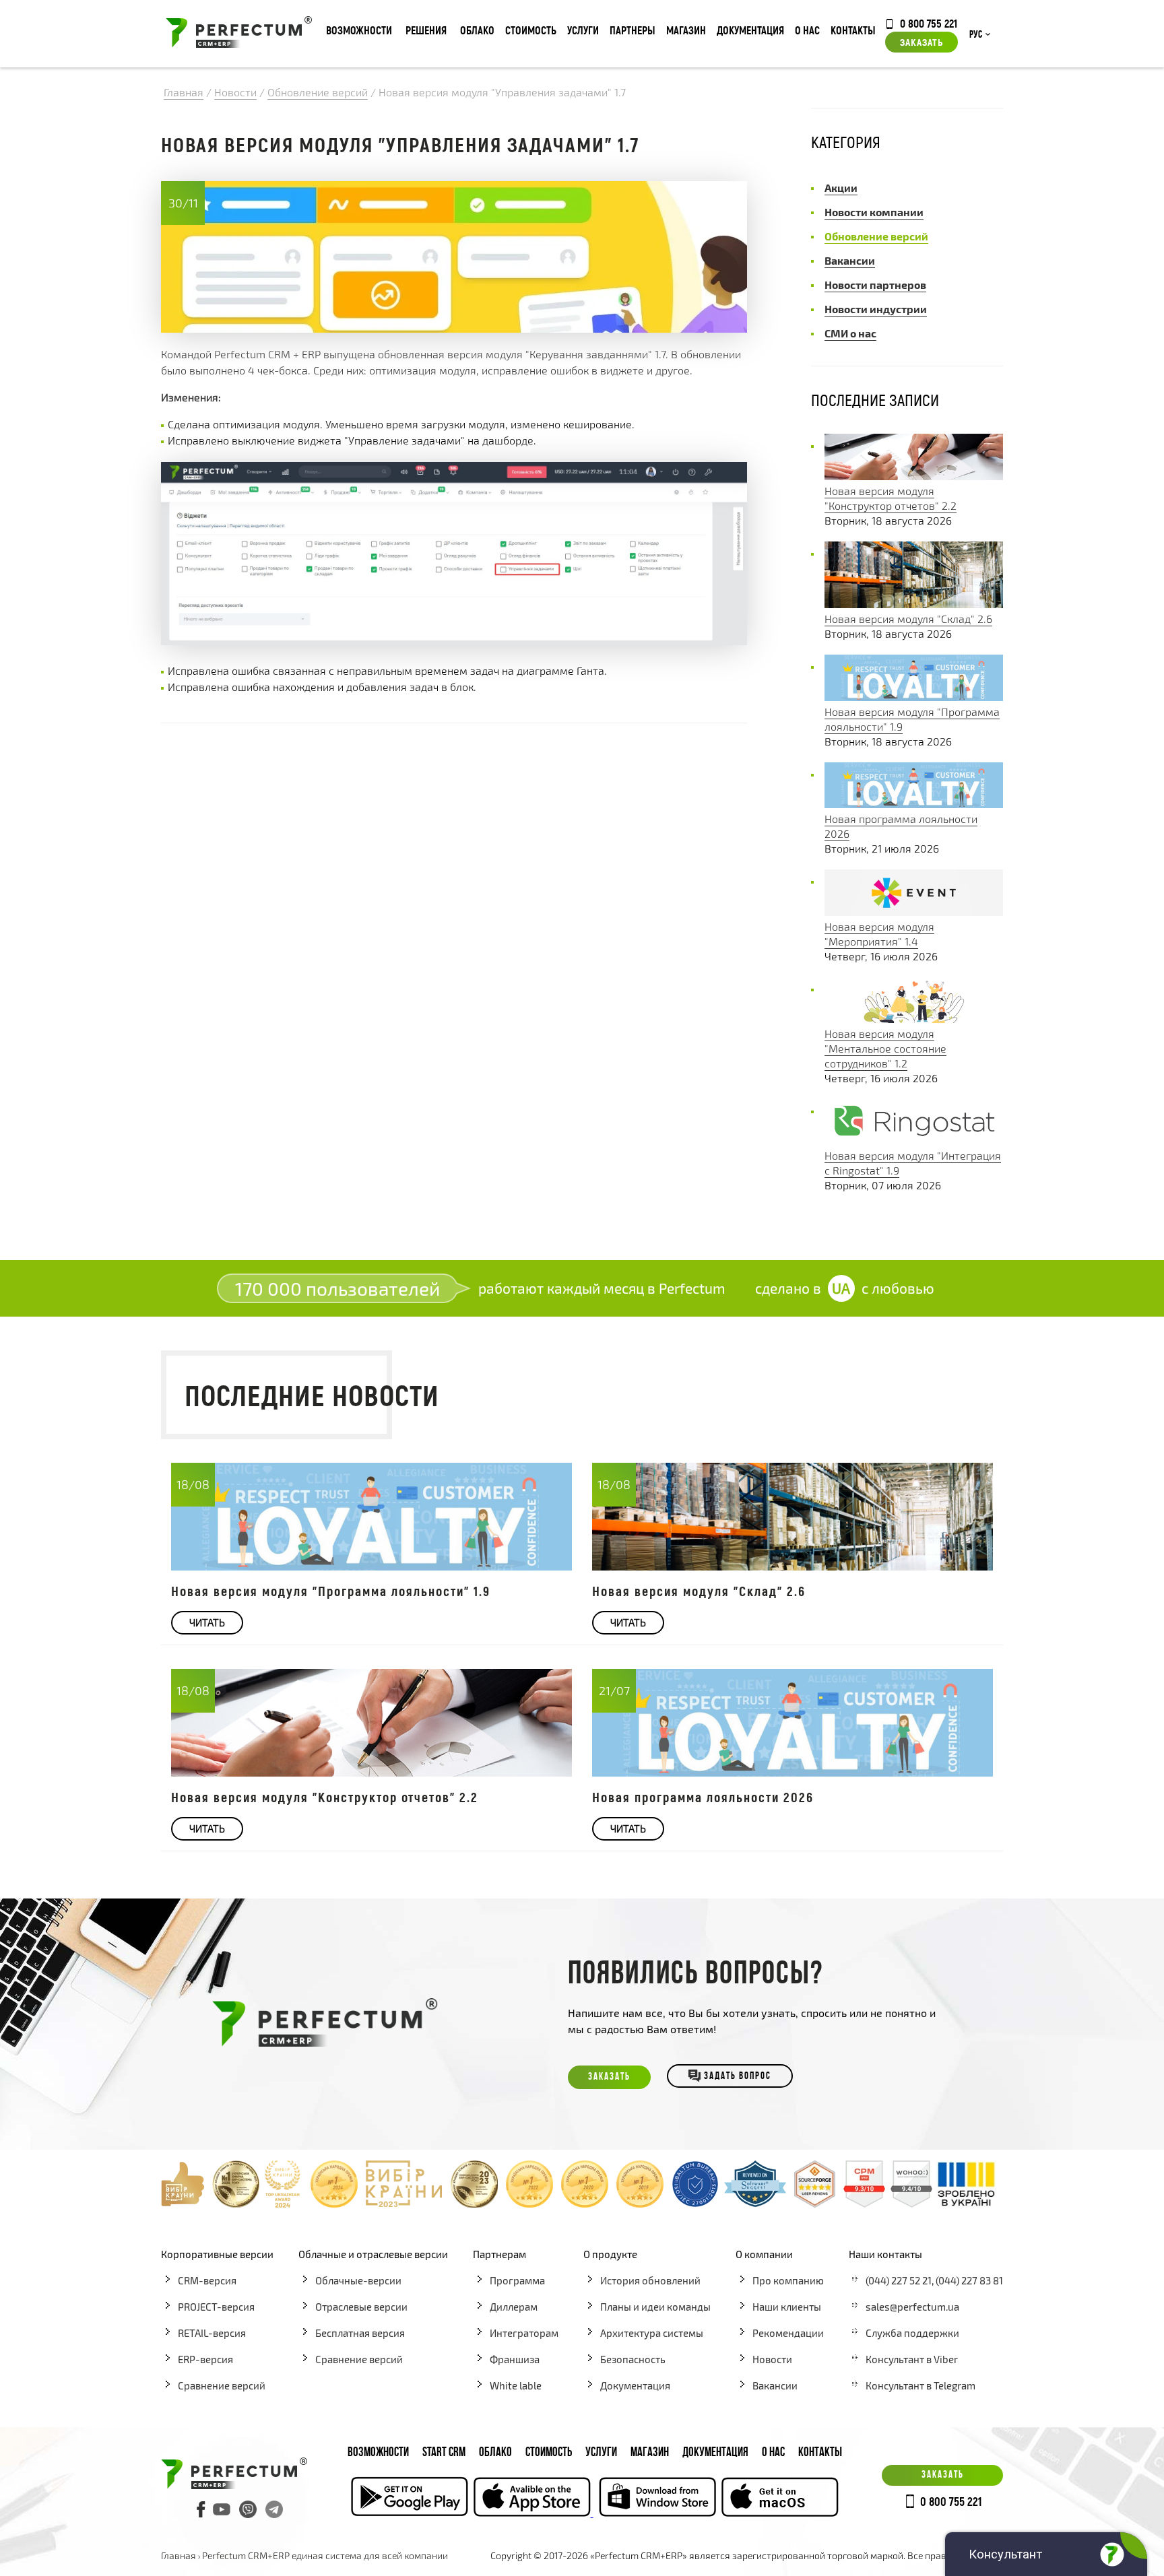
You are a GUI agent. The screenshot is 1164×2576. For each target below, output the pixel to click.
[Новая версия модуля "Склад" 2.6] (914, 604)
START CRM (444, 2453)
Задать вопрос (738, 2077)
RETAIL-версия (212, 2333)
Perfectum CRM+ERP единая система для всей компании (325, 2555)
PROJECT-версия (216, 2307)
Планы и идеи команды (655, 2307)
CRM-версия (207, 2280)
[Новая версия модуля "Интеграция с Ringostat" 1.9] (914, 1141)
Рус (976, 35)
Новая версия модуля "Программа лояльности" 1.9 (331, 1591)
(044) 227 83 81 (969, 2280)
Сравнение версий (222, 2385)
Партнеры (633, 30)
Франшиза (515, 2359)
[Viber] (248, 2509)
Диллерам (514, 2307)
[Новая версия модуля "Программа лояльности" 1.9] (914, 697)
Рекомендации (788, 2333)
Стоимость (531, 30)
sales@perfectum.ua (912, 2307)
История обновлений (650, 2280)
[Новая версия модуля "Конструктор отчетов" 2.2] (914, 476)
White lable (516, 2385)
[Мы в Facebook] (201, 2509)
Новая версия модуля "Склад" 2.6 (908, 619)
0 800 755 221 (929, 23)
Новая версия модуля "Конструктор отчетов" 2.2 (325, 1797)
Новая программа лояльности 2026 (703, 1797)
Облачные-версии (358, 2280)
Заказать (922, 42)
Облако (477, 30)
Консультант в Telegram (920, 2385)
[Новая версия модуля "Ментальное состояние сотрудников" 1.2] (914, 1019)
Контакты (853, 30)
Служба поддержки (912, 2333)
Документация (750, 30)
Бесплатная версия (360, 2333)
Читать (207, 1622)
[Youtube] (222, 2509)
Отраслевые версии (361, 2307)
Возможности (359, 30)
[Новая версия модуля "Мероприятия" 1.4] (914, 912)
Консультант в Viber (912, 2359)
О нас (807, 30)
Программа (517, 2280)
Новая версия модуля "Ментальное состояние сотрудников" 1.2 (885, 1048)
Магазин (686, 30)
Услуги (583, 30)
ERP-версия (205, 2359)
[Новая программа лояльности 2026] (914, 804)
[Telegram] (274, 2509)
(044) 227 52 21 (899, 2280)
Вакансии (775, 2385)
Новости (772, 2359)
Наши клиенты (787, 2307)
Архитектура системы (652, 2333)
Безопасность (633, 2359)
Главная (179, 2555)
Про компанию (788, 2280)
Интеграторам (524, 2333)
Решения (426, 30)
